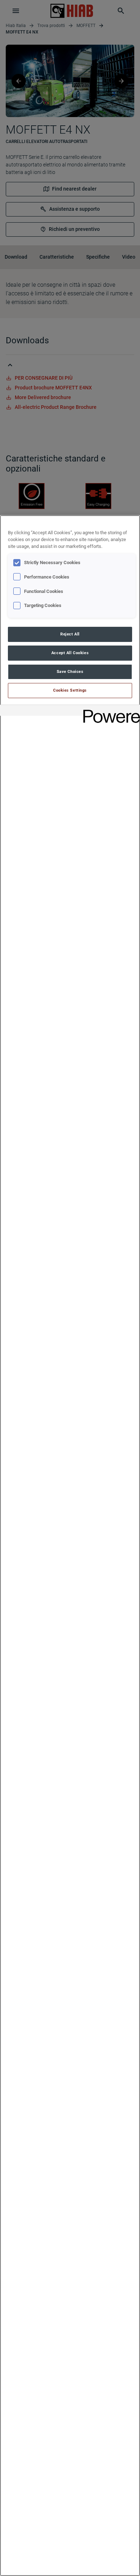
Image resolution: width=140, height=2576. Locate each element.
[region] (70, 1546)
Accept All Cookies (70, 653)
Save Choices (70, 671)
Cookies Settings (70, 690)
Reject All (70, 634)
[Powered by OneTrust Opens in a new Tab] (109, 711)
